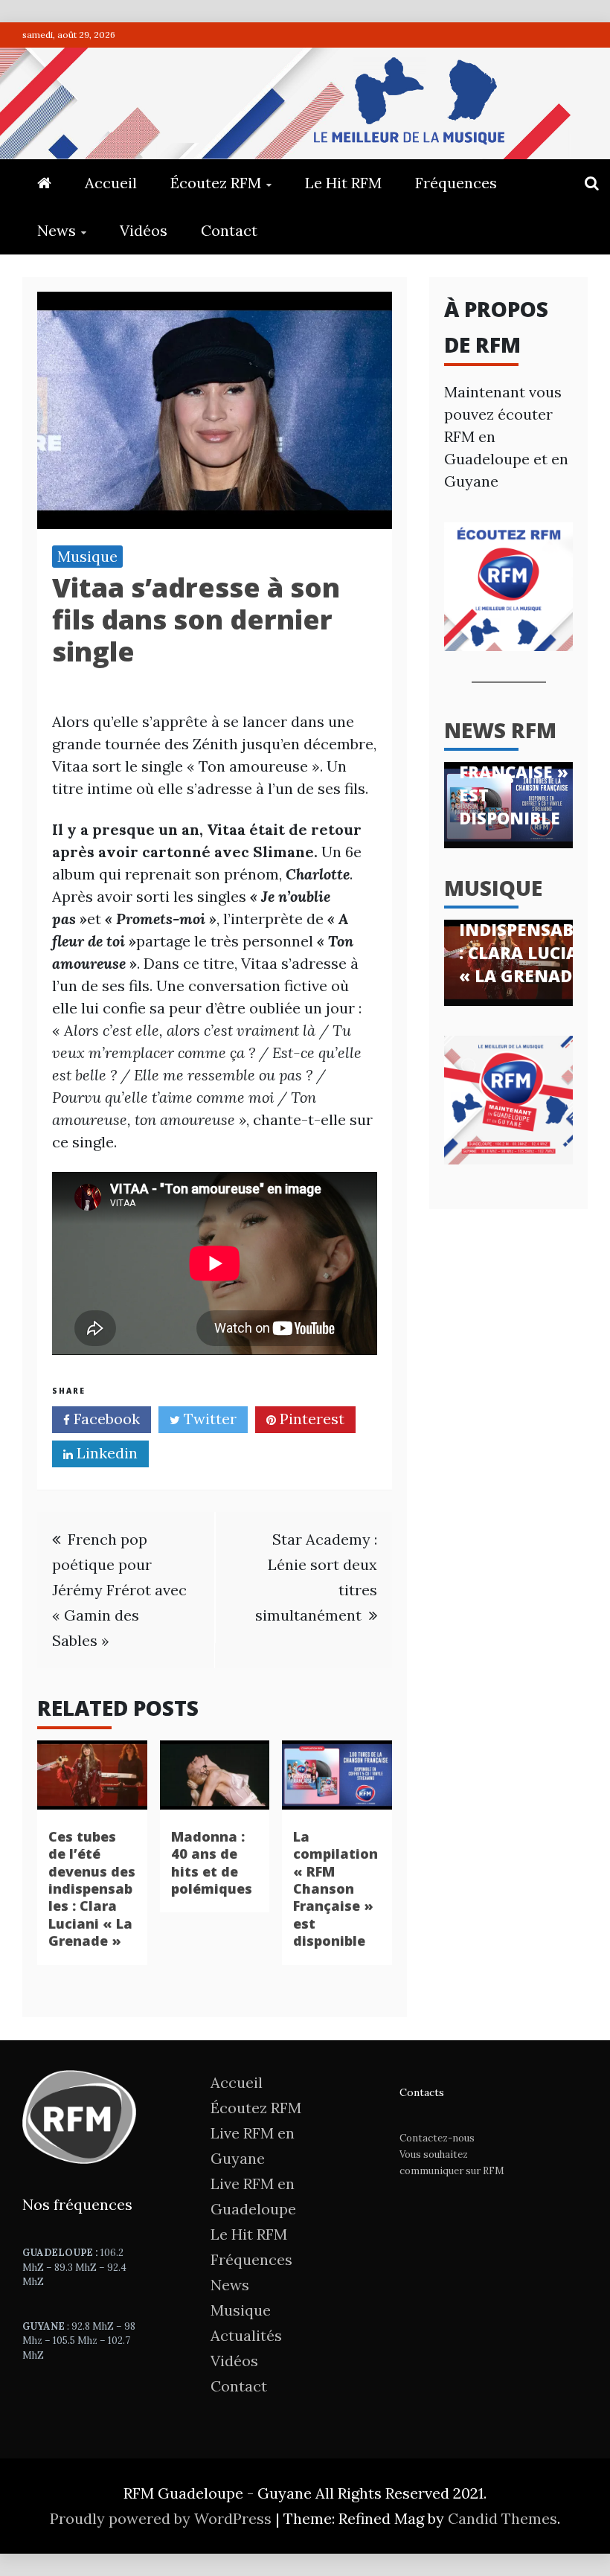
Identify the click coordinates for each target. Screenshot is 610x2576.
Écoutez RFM (216, 183)
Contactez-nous (437, 2138)
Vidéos (144, 230)
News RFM (500, 730)
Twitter (208, 1419)
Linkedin (105, 1453)
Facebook (105, 1419)
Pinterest (310, 1419)
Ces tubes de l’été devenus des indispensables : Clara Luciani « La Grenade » (92, 1888)
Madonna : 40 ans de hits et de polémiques (212, 1862)
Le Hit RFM (343, 183)
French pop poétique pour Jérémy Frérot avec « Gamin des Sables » (119, 1590)
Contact (229, 230)
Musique (87, 556)
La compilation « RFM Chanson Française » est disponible (335, 1888)
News (57, 230)
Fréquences (456, 183)
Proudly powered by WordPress (163, 2518)
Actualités (246, 2335)
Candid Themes (503, 2518)
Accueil (111, 183)
